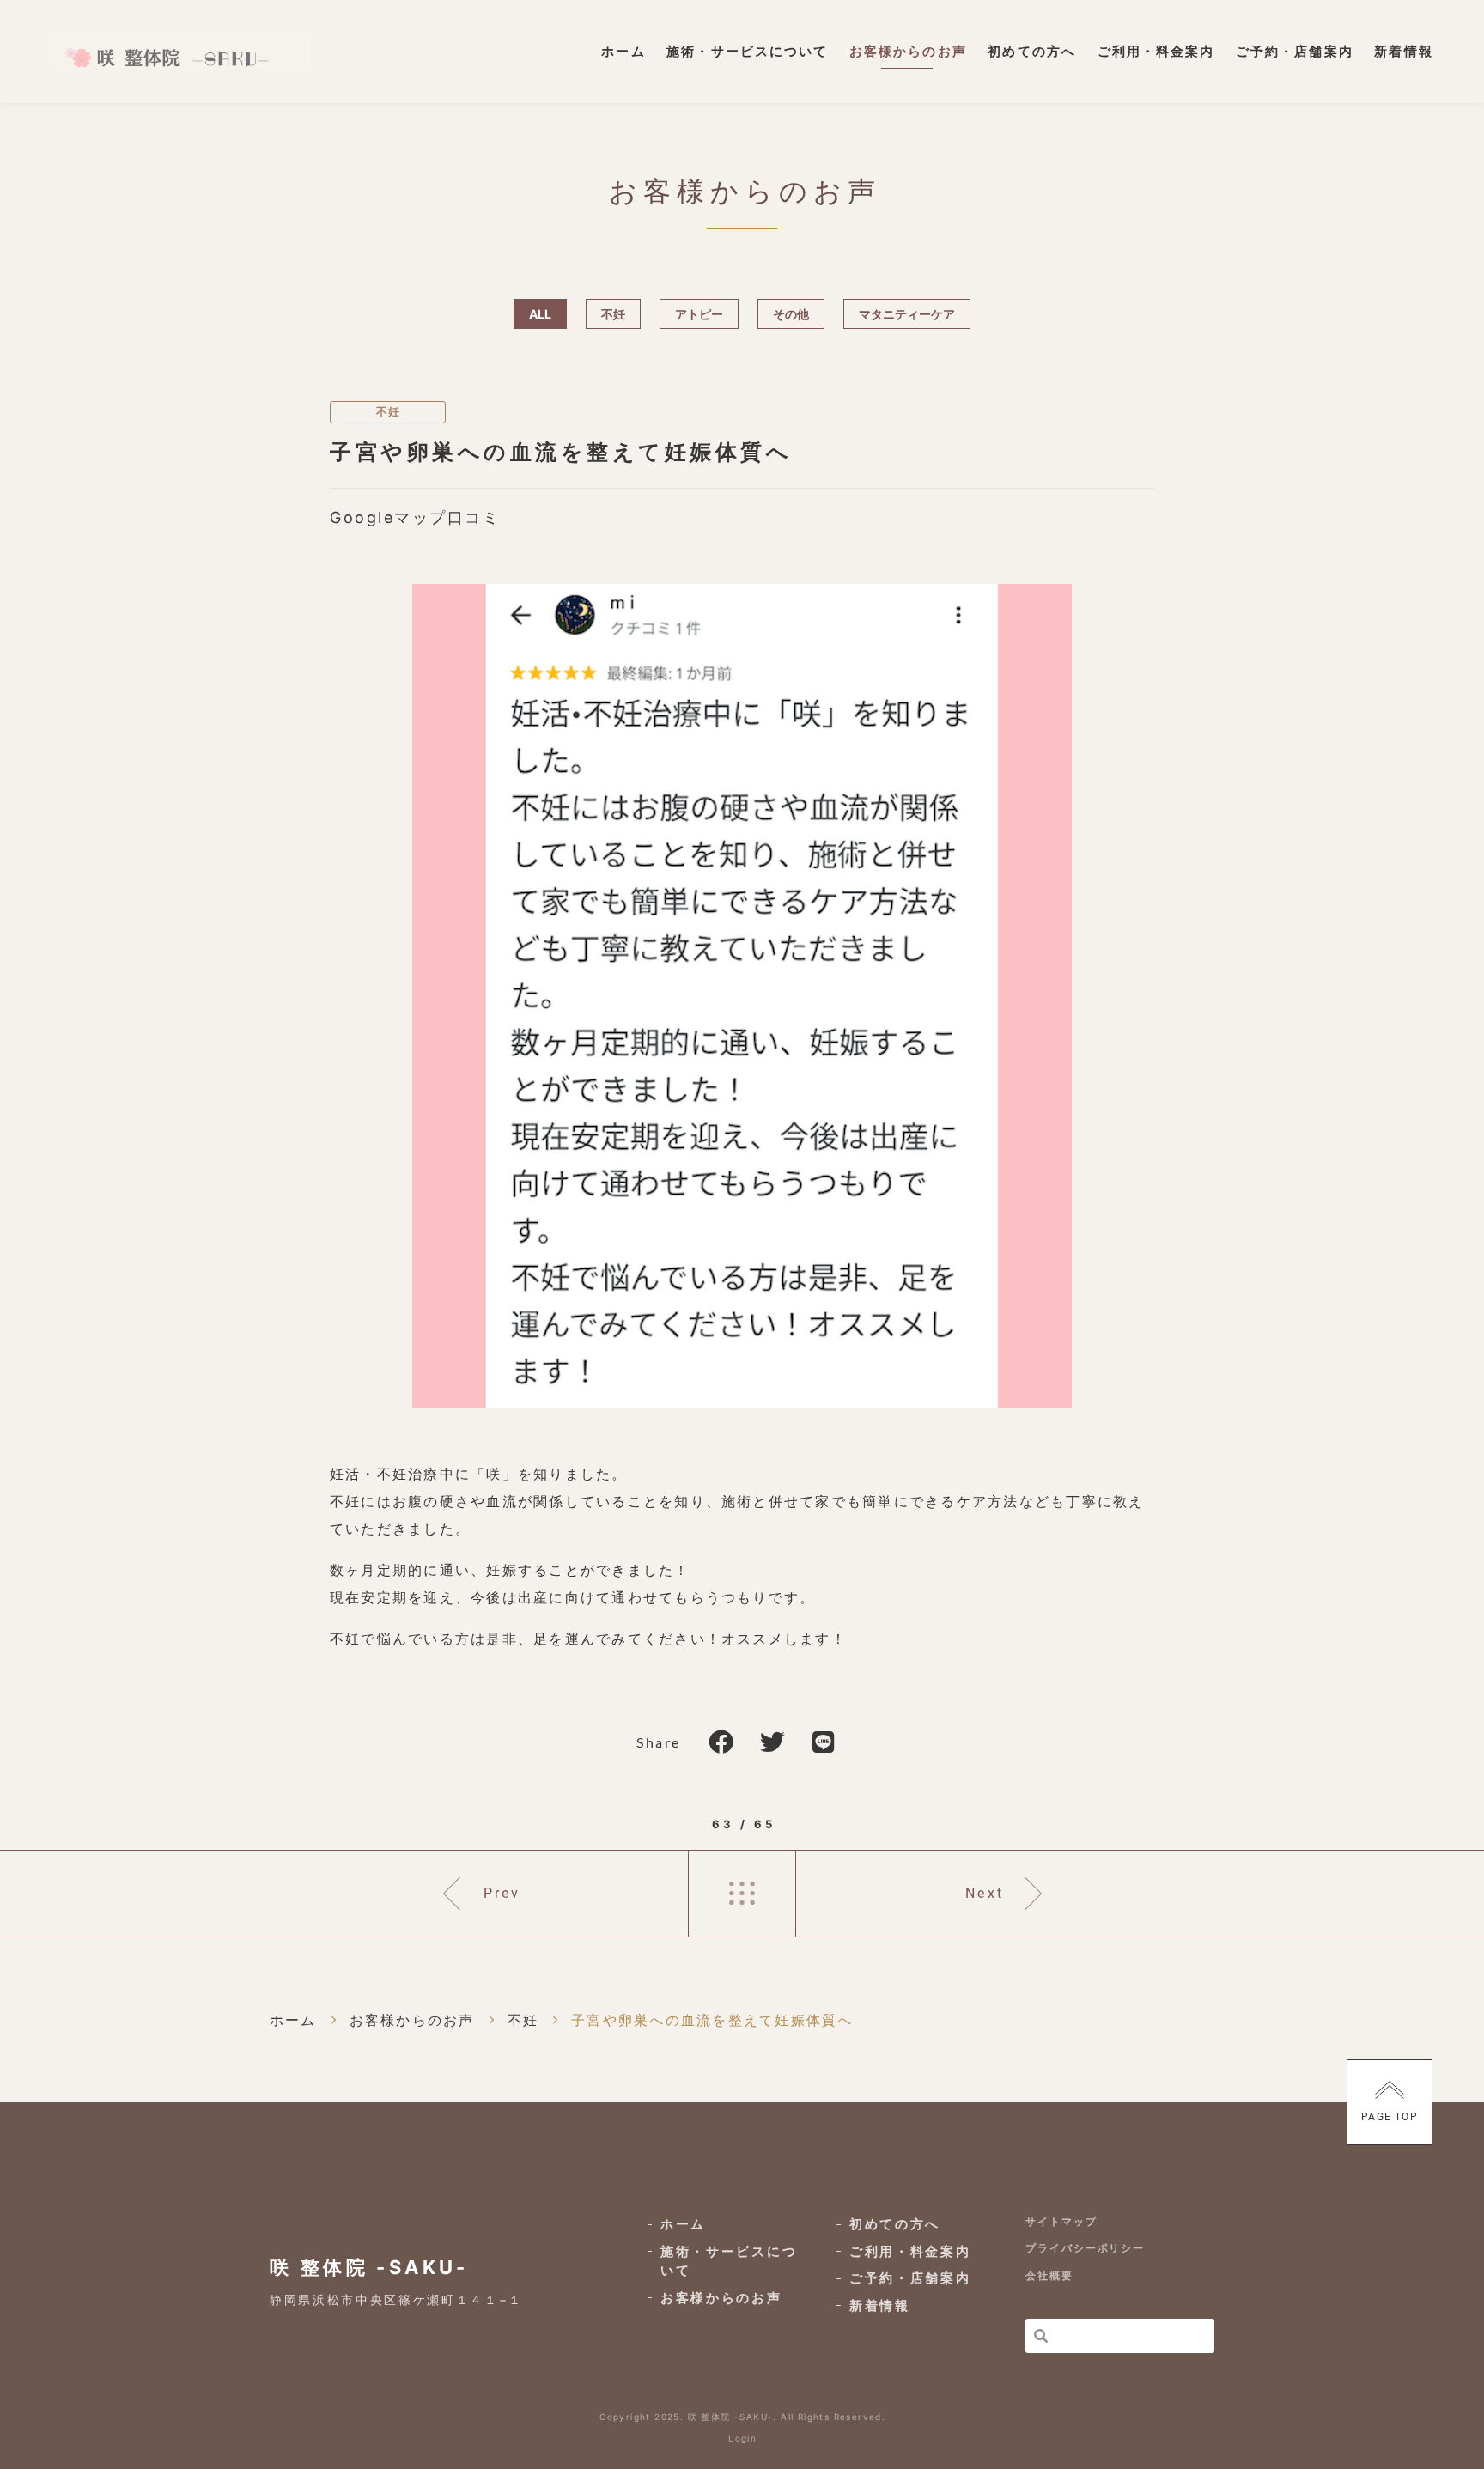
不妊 (613, 314)
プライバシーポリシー (1085, 2248)
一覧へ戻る (742, 1894)
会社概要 (1049, 2275)
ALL (540, 314)
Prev (502, 1893)
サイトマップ (1061, 2221)
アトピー (699, 314)
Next (985, 1893)
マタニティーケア (907, 314)
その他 (791, 314)
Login (742, 2438)
